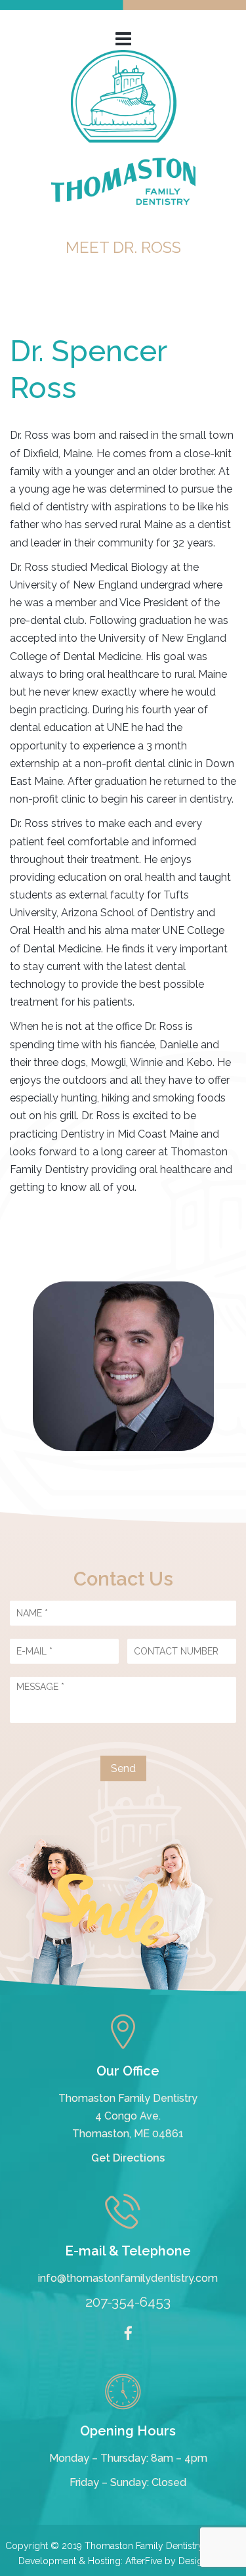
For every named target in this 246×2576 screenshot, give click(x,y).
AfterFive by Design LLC (176, 2561)
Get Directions (128, 2158)
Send (123, 1768)
